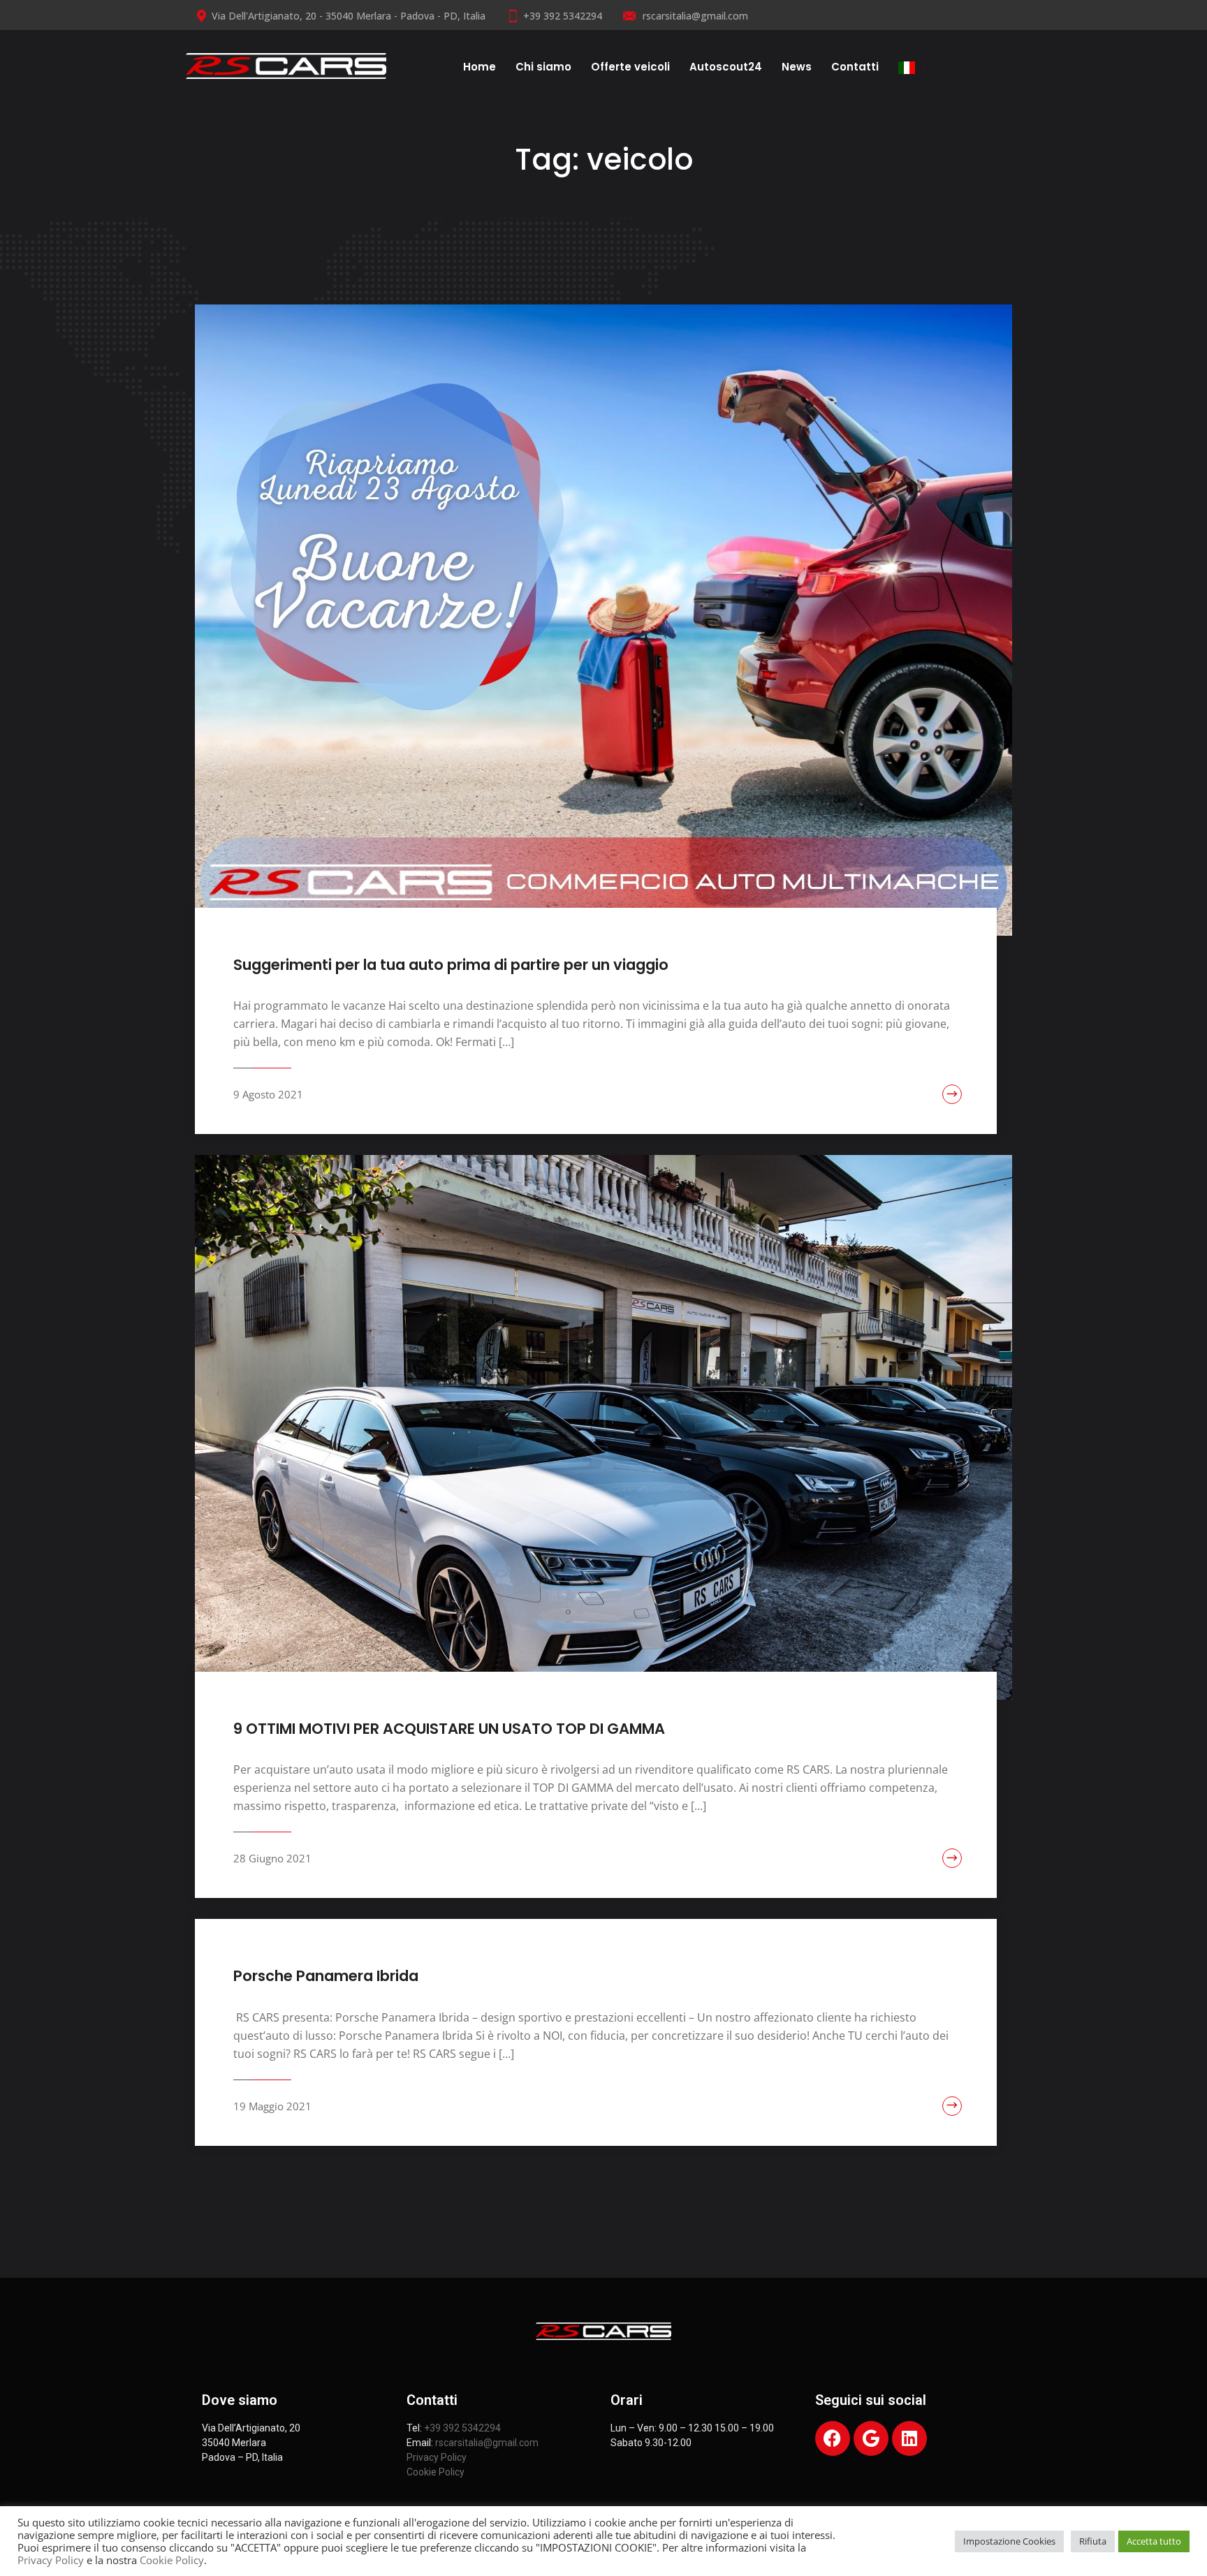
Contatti (855, 67)
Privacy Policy (437, 2457)
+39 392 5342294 (563, 16)
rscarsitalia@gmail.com (694, 16)
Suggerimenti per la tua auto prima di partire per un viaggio (451, 965)
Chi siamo (543, 67)
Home (480, 67)
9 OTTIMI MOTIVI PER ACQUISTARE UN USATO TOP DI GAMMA (449, 1729)
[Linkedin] (909, 2438)
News (797, 67)
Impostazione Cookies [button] (1009, 2541)
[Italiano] (912, 66)
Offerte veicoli (630, 67)
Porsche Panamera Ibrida (326, 1976)
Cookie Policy (436, 2472)
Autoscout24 (726, 67)
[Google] (871, 2438)
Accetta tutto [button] (1154, 2541)
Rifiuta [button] (1093, 2541)
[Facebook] (833, 2438)
